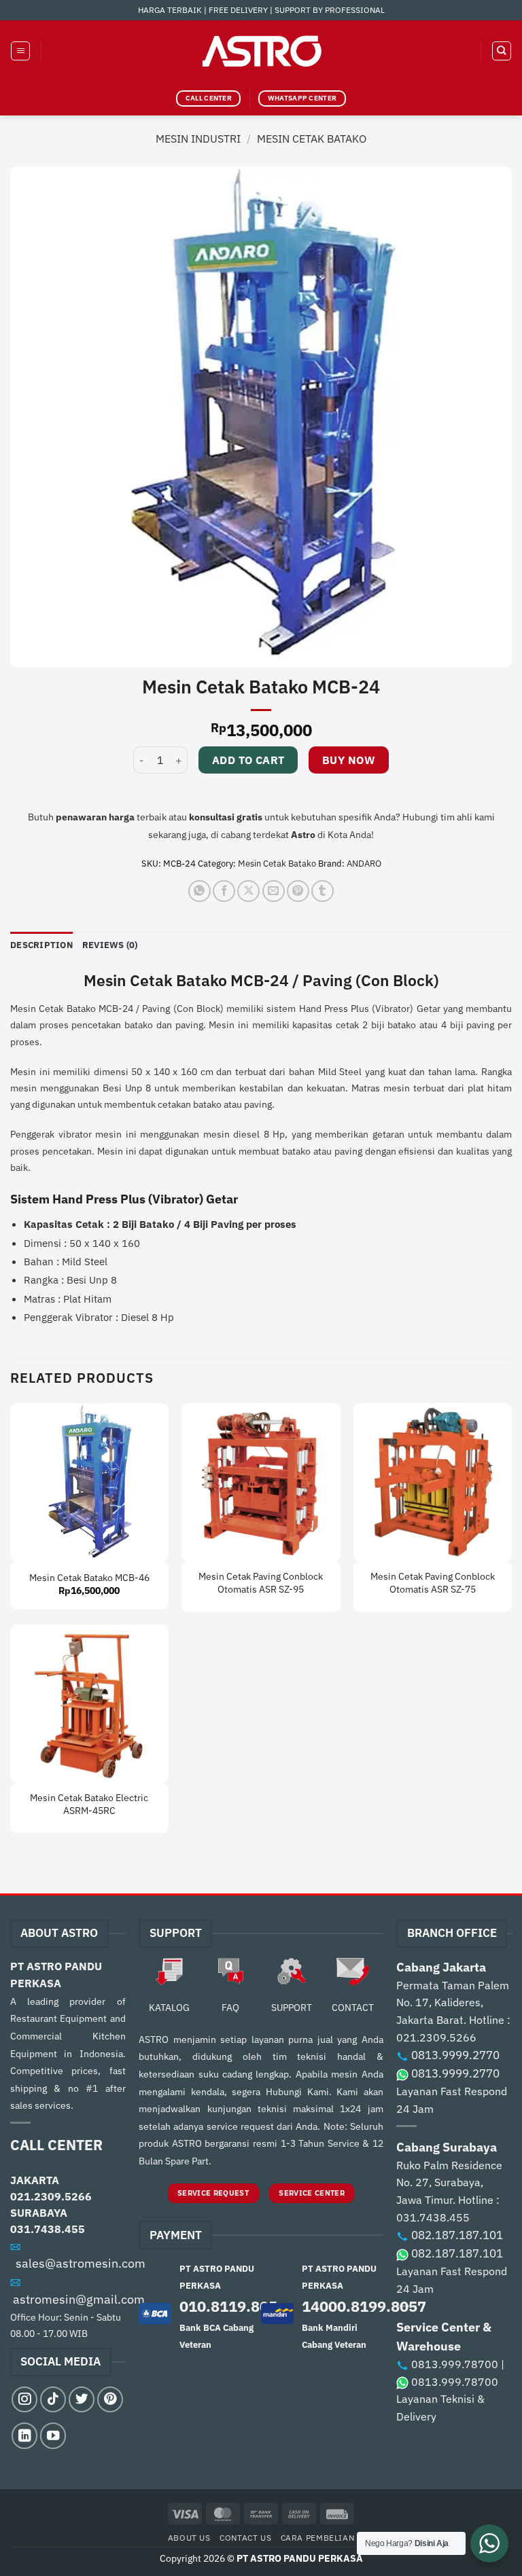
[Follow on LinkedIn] (24, 2435)
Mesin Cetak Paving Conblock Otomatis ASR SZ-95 (261, 1583)
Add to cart (248, 760)
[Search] (502, 51)
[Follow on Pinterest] (110, 2399)
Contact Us (245, 2537)
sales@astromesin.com (81, 2263)
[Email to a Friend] (274, 891)
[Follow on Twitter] (82, 2399)
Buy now (349, 760)
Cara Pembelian (318, 2537)
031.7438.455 (48, 2229)
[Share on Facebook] (224, 891)
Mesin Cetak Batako (312, 139)
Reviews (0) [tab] (110, 945)
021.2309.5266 (51, 2196)
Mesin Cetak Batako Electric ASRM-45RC (89, 1804)
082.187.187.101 (457, 2235)
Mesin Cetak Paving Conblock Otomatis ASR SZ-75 (433, 1583)
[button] (20, 51)
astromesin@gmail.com (79, 2299)
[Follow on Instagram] (24, 2399)
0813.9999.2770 (455, 2055)
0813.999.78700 (455, 2364)
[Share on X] (248, 891)
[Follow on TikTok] (53, 2399)
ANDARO (364, 864)
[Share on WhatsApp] (199, 891)
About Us (189, 2537)
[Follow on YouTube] (53, 2435)
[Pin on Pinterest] (298, 891)
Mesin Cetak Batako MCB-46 (89, 1578)
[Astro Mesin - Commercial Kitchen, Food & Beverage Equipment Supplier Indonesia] (261, 51)
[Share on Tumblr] (323, 891)
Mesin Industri (198, 139)
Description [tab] (41, 945)
